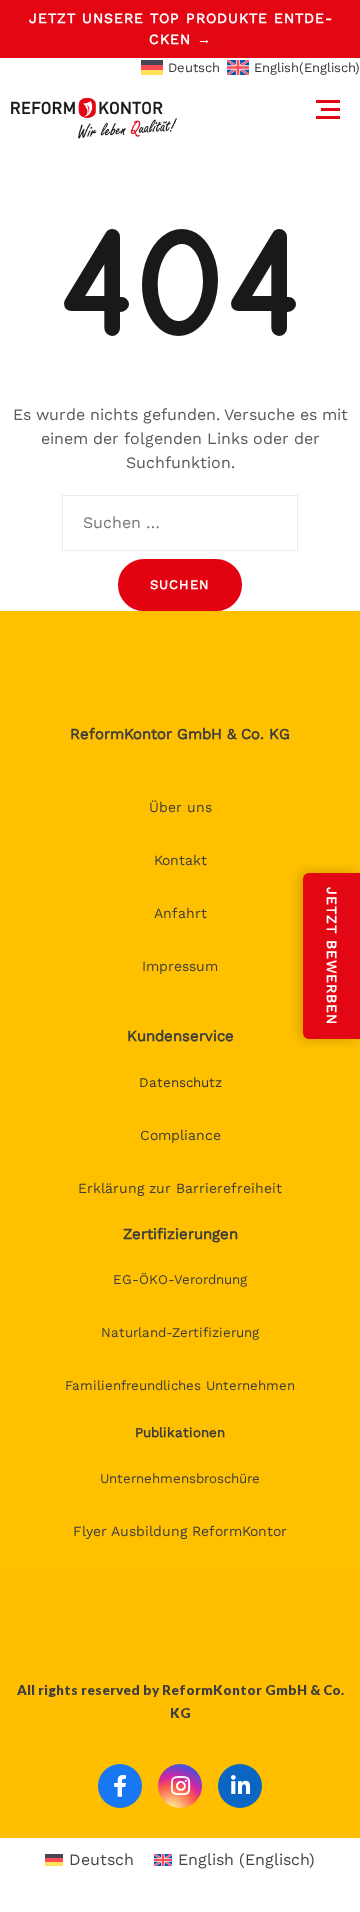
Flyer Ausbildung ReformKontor (180, 1531)
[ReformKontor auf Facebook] (120, 1786)
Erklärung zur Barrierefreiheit (180, 1188)
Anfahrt (180, 913)
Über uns (180, 807)
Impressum (180, 966)
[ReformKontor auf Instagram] (180, 1786)
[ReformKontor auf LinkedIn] (240, 1786)
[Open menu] (328, 111)
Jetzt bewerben (332, 956)
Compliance (180, 1135)
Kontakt (180, 860)
